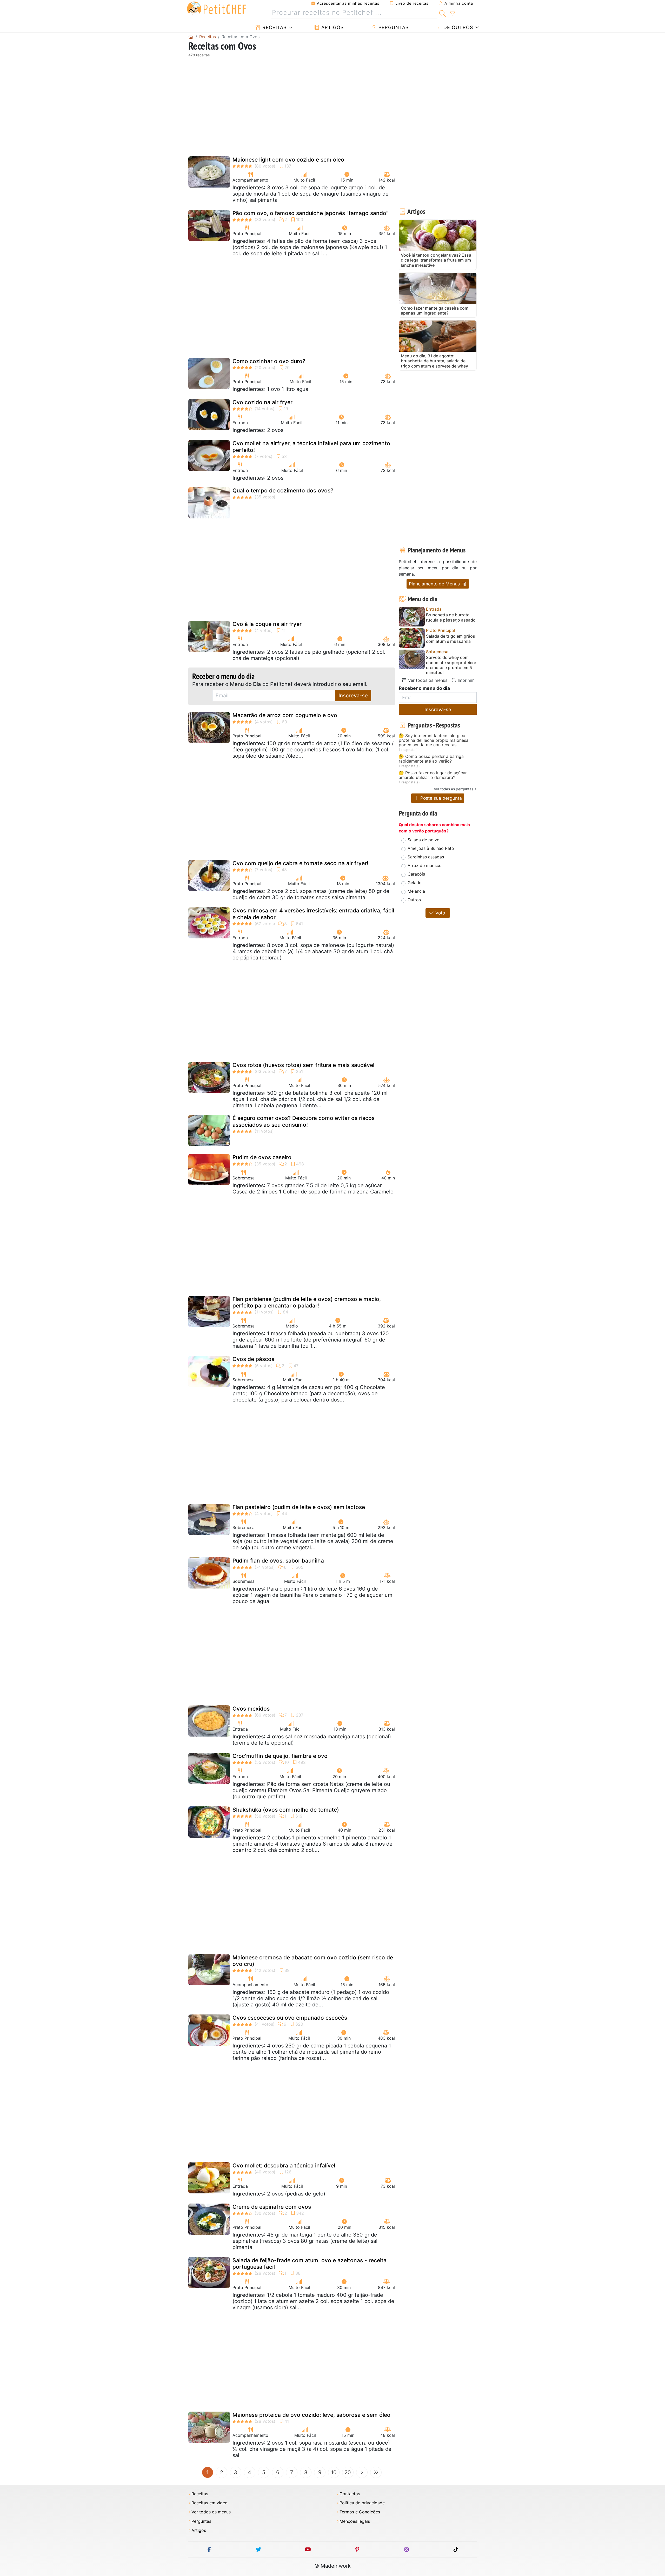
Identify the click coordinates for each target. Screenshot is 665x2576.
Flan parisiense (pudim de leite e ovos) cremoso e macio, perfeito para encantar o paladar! (307, 1302)
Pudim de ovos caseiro (262, 1157)
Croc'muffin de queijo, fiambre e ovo (280, 1756)
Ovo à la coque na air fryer (267, 624)
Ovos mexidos (251, 1709)
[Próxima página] (362, 2472)
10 (334, 2472)
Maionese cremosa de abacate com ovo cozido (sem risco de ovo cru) (313, 1961)
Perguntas (393, 27)
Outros (414, 900)
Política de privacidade (362, 2503)
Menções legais (355, 2521)
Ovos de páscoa (254, 1359)
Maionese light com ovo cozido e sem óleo (288, 160)
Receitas (274, 27)
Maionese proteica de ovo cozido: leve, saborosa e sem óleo (311, 2415)
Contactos (350, 2494)
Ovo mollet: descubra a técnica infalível (284, 2165)
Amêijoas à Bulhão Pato (431, 848)
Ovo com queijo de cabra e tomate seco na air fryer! (300, 863)
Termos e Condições (360, 2512)
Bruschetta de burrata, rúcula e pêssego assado (451, 617)
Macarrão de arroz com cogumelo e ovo (285, 715)
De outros (457, 27)
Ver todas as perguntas (454, 789)
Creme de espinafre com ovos (272, 2207)
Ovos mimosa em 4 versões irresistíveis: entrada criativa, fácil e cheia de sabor (313, 914)
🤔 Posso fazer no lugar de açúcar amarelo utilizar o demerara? (433, 775)
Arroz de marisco (425, 865)
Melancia (416, 891)
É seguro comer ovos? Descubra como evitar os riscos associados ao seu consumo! (304, 1121)
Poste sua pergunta (440, 798)
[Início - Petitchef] (191, 37)
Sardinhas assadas (426, 857)
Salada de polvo (424, 840)
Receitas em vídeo (210, 2503)
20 (348, 2472)
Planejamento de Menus (435, 584)
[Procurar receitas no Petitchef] (443, 13)
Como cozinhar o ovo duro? (269, 361)
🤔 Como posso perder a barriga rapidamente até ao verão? (431, 759)
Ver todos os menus (427, 680)
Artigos (332, 27)
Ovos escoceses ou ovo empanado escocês (290, 2018)
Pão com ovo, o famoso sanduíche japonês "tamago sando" (310, 213)
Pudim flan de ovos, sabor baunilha (278, 1561)
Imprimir (465, 680)
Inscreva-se (353, 696)
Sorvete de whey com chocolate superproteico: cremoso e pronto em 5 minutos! (451, 665)
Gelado (415, 883)
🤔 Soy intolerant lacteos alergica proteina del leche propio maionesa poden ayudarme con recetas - (434, 740)
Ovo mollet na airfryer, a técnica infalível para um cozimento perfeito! (311, 446)
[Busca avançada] (452, 14)
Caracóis (416, 874)
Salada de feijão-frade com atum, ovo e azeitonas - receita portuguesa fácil (310, 2264)
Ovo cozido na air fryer (262, 402)
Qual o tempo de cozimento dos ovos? (283, 490)
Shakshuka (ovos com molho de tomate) (286, 1810)
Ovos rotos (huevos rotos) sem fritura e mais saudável (303, 1065)
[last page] (376, 2472)
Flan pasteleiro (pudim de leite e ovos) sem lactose (299, 1507)
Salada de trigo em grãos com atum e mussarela (451, 639)
